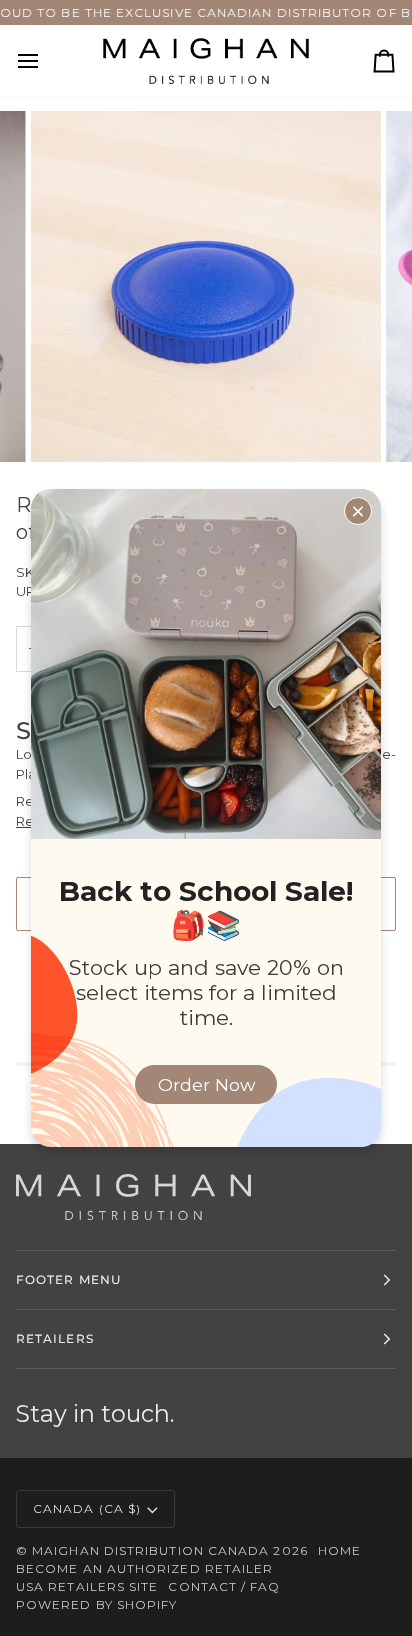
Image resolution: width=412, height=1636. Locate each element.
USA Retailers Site (87, 1586)
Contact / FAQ (224, 1586)
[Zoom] (68, 424)
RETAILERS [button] (55, 1338)
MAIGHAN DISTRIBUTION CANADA (150, 1550)
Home (339, 1550)
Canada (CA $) (87, 1508)
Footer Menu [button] (68, 1279)
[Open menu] (46, 61)
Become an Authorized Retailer (144, 1568)
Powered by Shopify (96, 1604)
